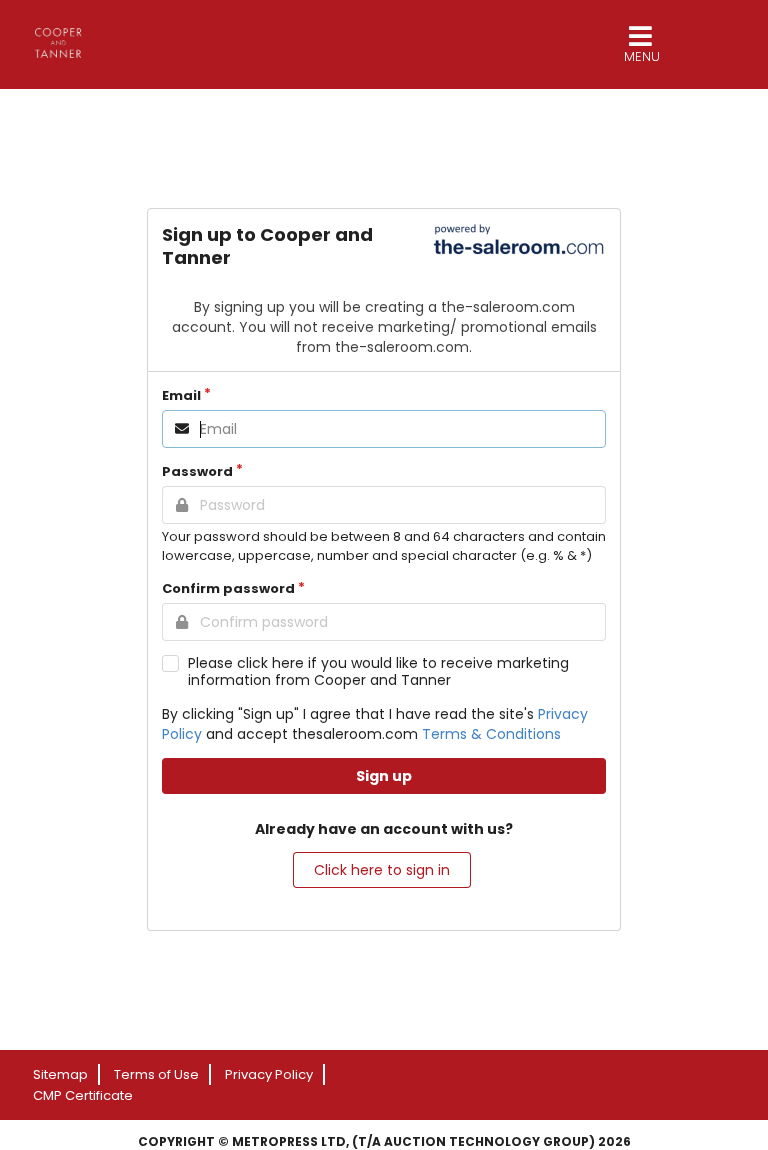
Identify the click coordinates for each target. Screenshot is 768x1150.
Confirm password (228, 588)
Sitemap (60, 1074)
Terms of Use (156, 1074)
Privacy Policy (269, 1074)
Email (181, 395)
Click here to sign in (382, 870)
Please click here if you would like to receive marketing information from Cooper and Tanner (378, 672)
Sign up (384, 776)
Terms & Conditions (491, 734)
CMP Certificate (83, 1095)
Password (197, 471)
